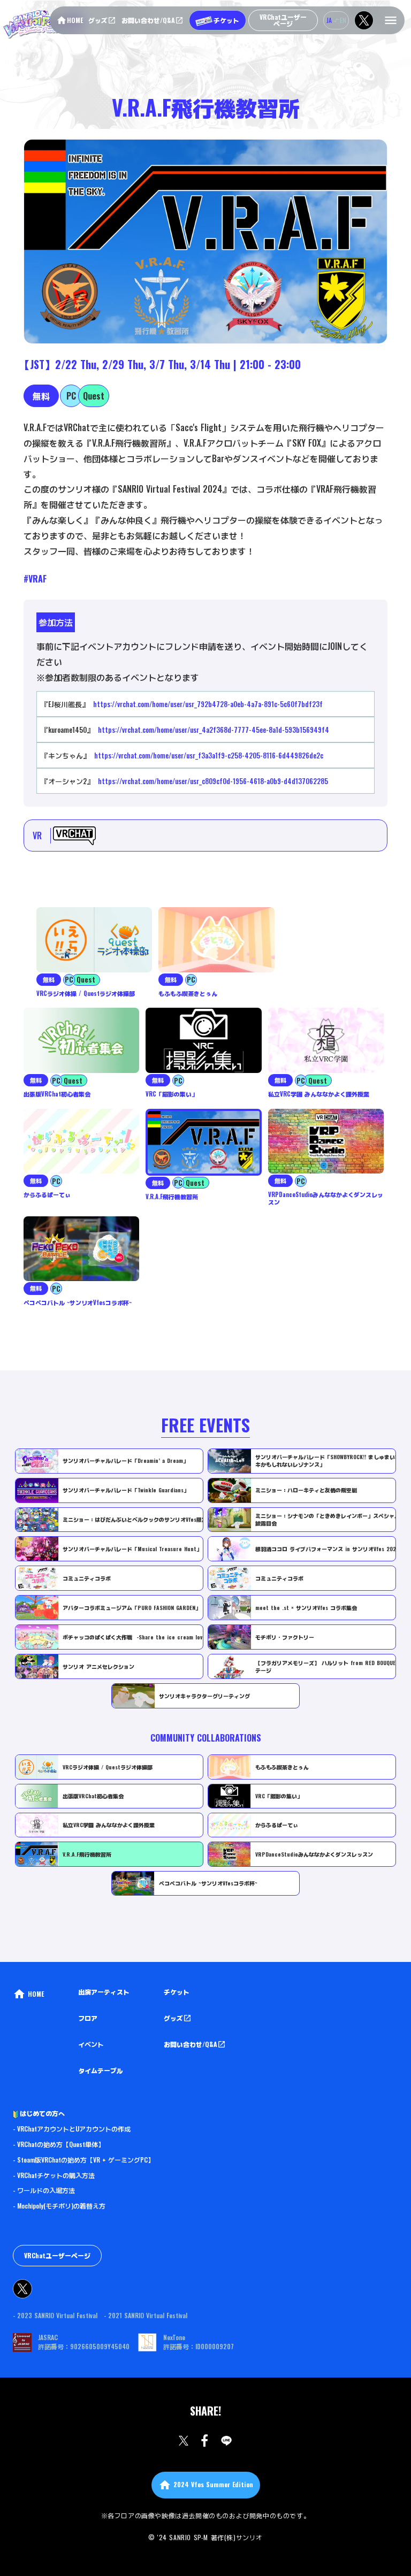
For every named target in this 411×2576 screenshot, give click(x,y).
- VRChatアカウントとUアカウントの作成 (72, 2129)
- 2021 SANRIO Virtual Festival (146, 2316)
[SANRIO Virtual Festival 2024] (45, 24)
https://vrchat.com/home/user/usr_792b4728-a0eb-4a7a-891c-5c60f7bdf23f (208, 704)
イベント (91, 2044)
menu (391, 20)
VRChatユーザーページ (57, 2255)
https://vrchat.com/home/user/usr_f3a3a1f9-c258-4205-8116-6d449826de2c (209, 755)
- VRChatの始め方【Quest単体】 (59, 2144)
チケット (177, 1992)
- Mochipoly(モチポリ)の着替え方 (59, 2206)
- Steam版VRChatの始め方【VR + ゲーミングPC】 (83, 2160)
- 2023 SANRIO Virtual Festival (55, 2316)
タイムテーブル (101, 2071)
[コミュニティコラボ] (13, 1753)
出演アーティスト (104, 1992)
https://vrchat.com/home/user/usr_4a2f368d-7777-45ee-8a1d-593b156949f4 (214, 730)
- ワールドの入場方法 (44, 2190)
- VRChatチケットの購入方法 (54, 2175)
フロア (88, 2018)
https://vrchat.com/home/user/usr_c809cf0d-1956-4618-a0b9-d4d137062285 (213, 781)
